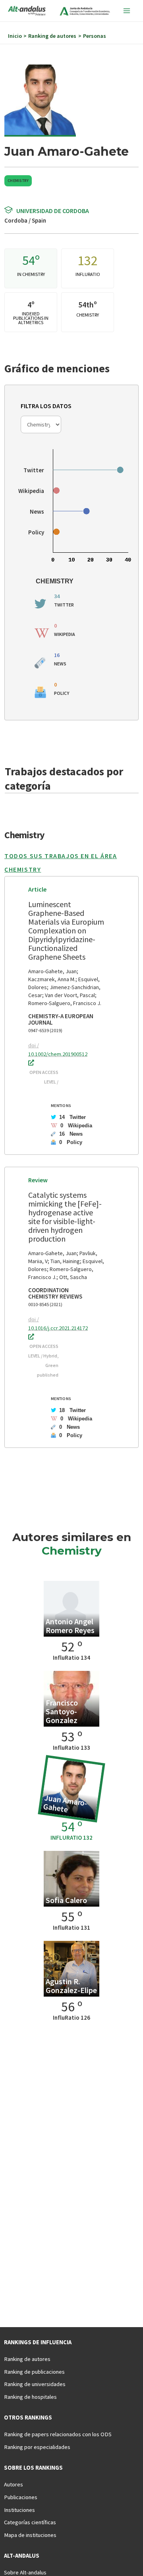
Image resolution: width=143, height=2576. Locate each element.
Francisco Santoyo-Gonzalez (62, 1711)
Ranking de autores (27, 2359)
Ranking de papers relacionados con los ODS (58, 2434)
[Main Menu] (127, 11)
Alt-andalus (22, 2556)
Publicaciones (21, 2497)
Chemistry (18, 181)
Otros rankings (28, 2418)
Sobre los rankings (33, 2468)
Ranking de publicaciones (34, 2372)
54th (86, 304)
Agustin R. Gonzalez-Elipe (71, 1986)
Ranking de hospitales (30, 2397)
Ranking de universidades (35, 2384)
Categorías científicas (30, 2522)
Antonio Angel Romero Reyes (70, 1626)
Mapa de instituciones (30, 2535)
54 (29, 260)
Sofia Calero (66, 1900)
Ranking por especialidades (37, 2447)
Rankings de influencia (38, 2342)
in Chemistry (31, 274)
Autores (14, 2484)
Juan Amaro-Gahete (66, 1803)
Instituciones (19, 2510)
